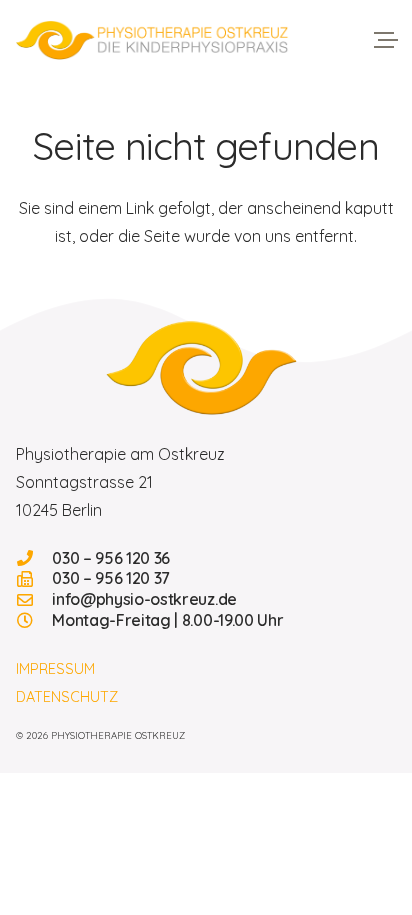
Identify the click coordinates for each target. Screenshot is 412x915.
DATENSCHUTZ (67, 697)
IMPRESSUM (55, 669)
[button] (386, 40)
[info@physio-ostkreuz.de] (34, 600)
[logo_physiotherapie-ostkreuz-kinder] (152, 40)
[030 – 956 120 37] (34, 579)
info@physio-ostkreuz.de (144, 599)
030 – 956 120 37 (111, 578)
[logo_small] (205, 367)
